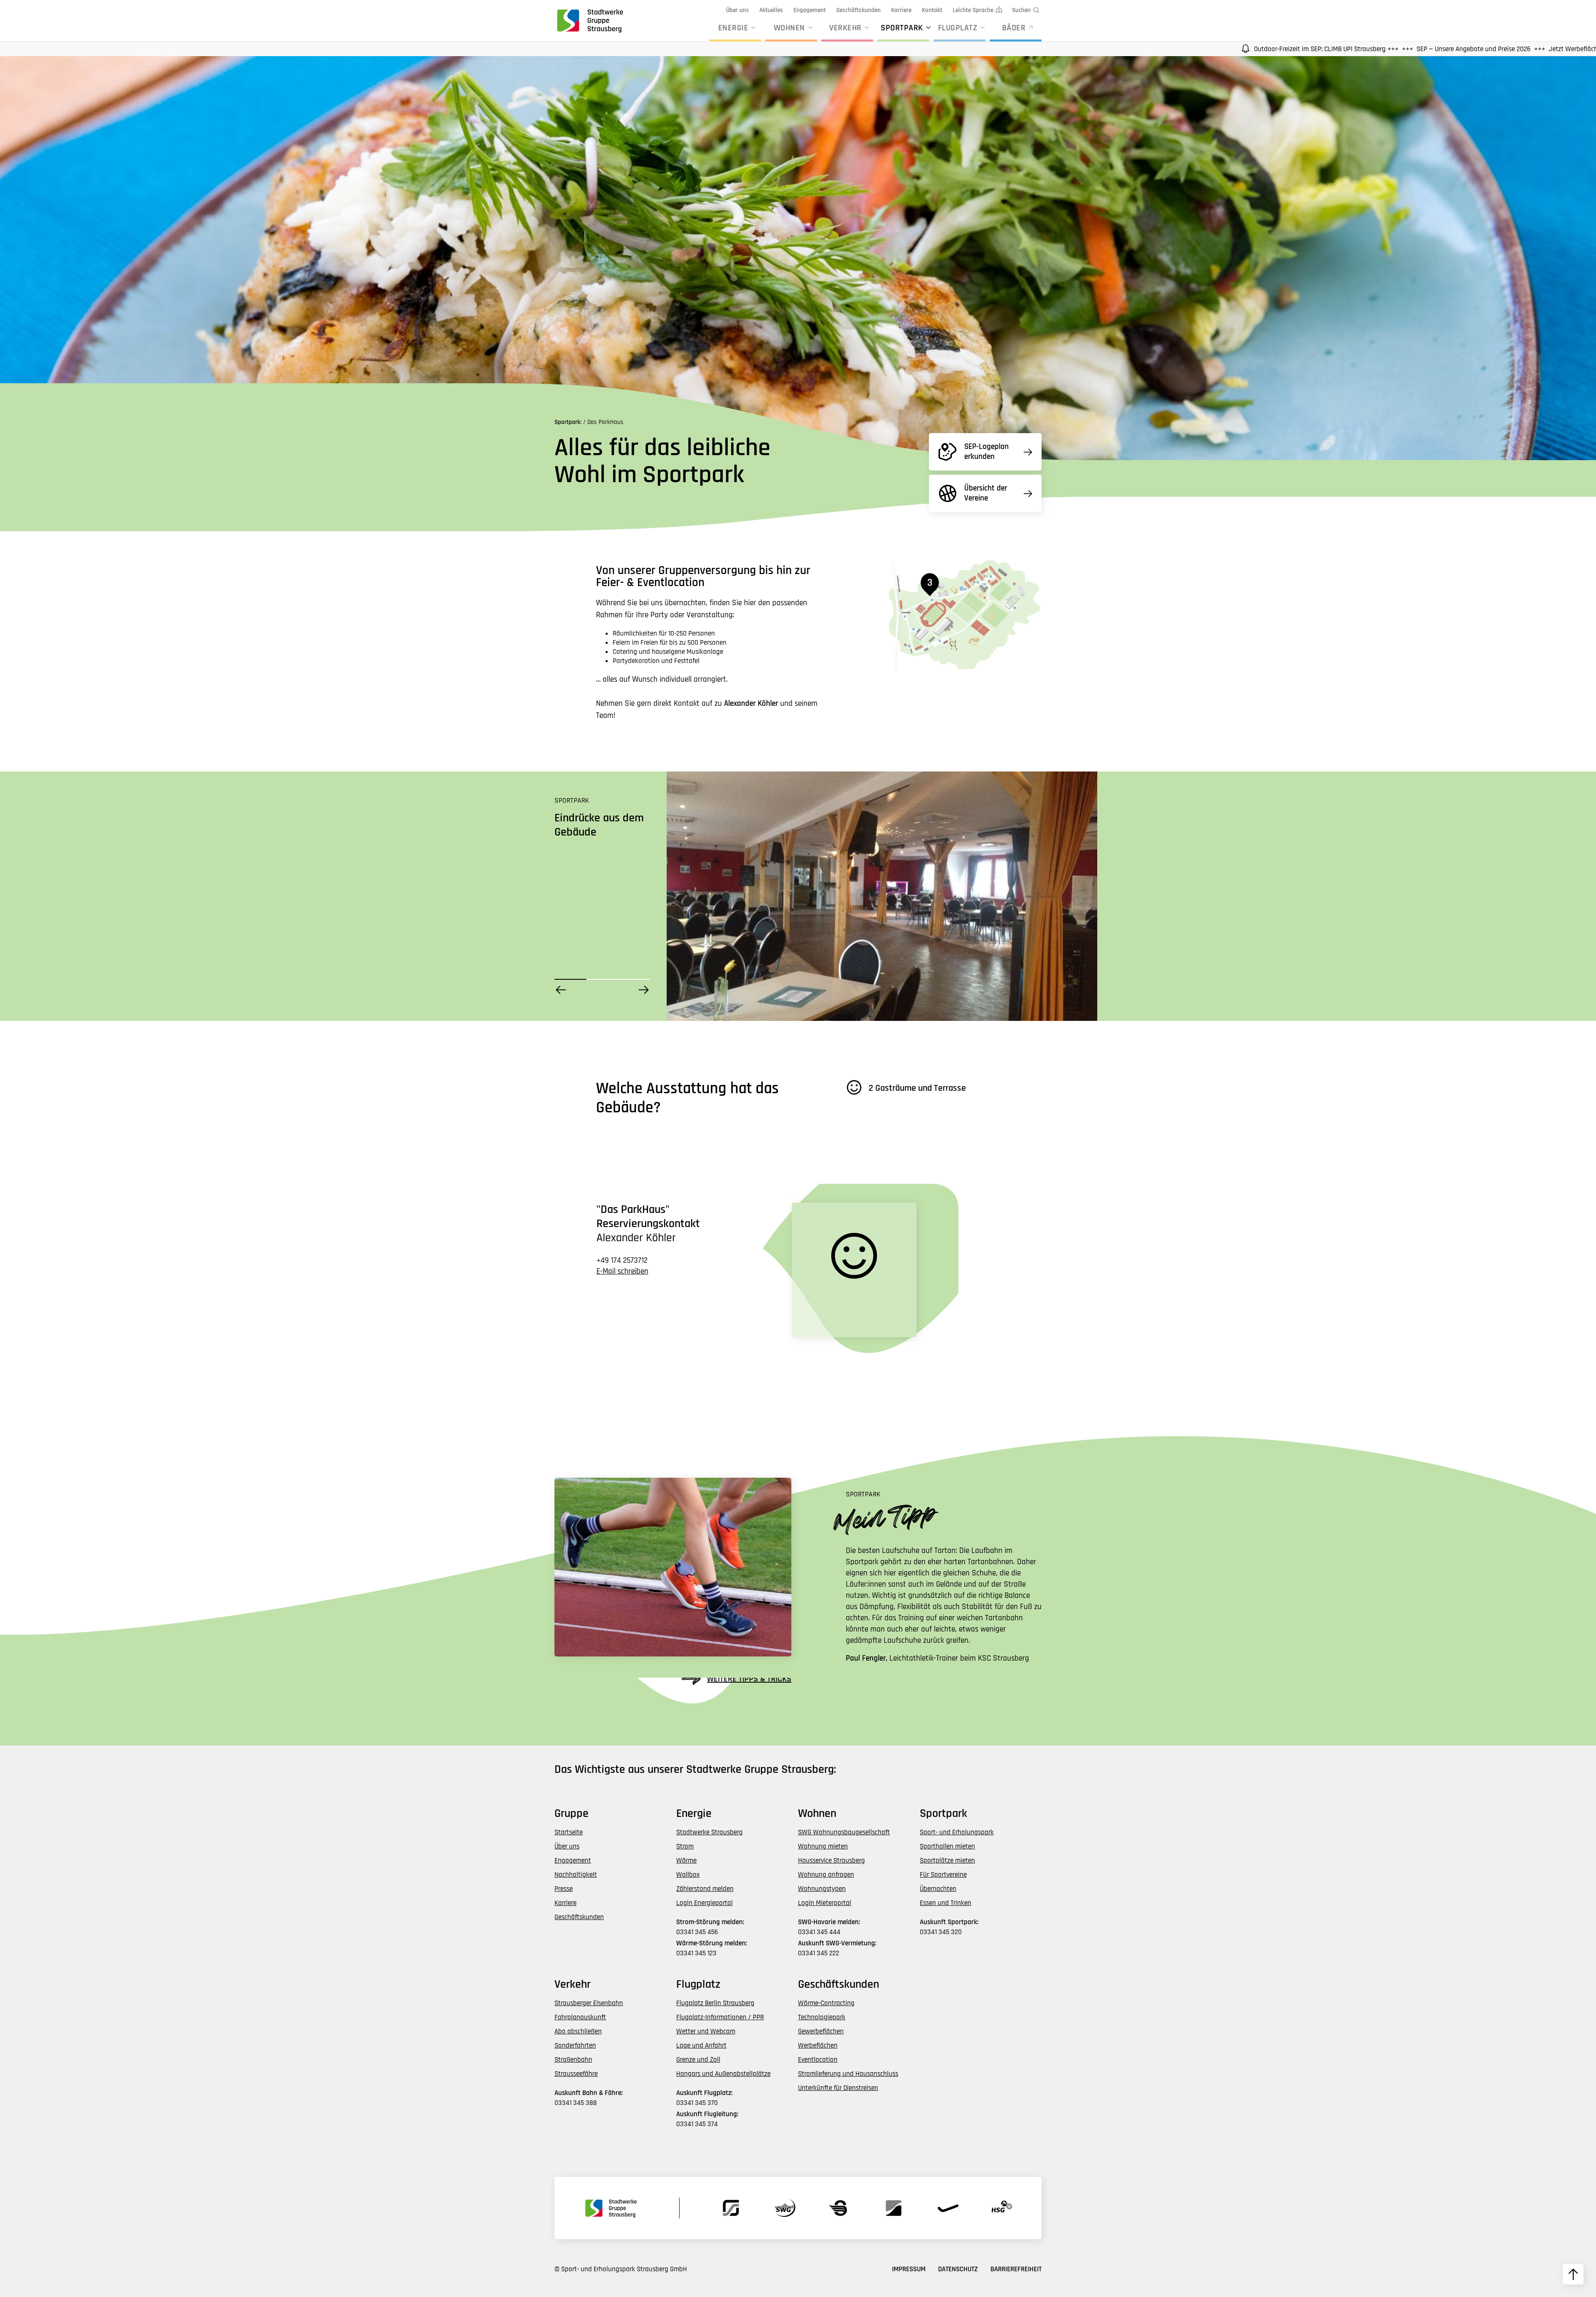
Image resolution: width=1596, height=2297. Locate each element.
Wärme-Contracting (826, 2003)
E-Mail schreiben (622, 1271)
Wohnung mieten (823, 1846)
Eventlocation (818, 2060)
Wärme (686, 1861)
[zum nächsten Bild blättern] (644, 990)
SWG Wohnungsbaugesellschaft (844, 1832)
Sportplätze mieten (947, 1861)
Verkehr (845, 28)
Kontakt (932, 10)
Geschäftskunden (858, 10)
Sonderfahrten (575, 2046)
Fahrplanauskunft (580, 2017)
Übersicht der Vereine (986, 493)
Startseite (569, 1832)
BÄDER (1014, 28)
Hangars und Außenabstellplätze (723, 2074)
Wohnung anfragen (826, 1875)
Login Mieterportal (825, 1903)
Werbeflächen (818, 2046)
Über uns (738, 10)
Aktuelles (771, 10)
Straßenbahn (573, 2060)
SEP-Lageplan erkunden (986, 452)
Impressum (909, 2269)
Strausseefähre (576, 2074)
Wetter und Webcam (706, 2031)
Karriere (901, 10)
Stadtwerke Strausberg (709, 1832)
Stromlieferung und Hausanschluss (848, 2074)
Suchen (1021, 10)
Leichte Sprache (973, 10)
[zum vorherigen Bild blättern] (561, 990)
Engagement (810, 10)
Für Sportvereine (943, 1875)
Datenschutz (958, 2269)
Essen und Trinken (946, 1903)
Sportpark (902, 28)
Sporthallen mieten (947, 1846)
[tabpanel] (882, 896)
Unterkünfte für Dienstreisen (838, 2088)
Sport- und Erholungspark (957, 1832)
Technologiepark (822, 2017)
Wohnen (789, 28)
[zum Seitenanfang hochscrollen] (1573, 2274)
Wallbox (688, 1875)
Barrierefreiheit (1016, 2269)
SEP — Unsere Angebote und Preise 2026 (1243, 49)
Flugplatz (958, 28)
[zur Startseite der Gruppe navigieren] (589, 20)
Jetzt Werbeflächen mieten (1356, 49)
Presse (564, 1889)
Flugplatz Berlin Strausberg (715, 2003)
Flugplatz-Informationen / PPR (720, 2017)
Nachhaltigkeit (576, 1875)
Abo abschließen (578, 2031)
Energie (733, 28)
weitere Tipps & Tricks (749, 1679)
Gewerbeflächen (821, 2031)
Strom (685, 1846)
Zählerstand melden (705, 1889)
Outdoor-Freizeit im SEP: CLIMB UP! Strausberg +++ (1095, 49)
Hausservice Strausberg (831, 1861)
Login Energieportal (704, 1903)
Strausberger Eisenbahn (589, 2003)
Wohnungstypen (822, 1889)
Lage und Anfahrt (701, 2046)
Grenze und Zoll (698, 2060)
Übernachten (938, 1889)
